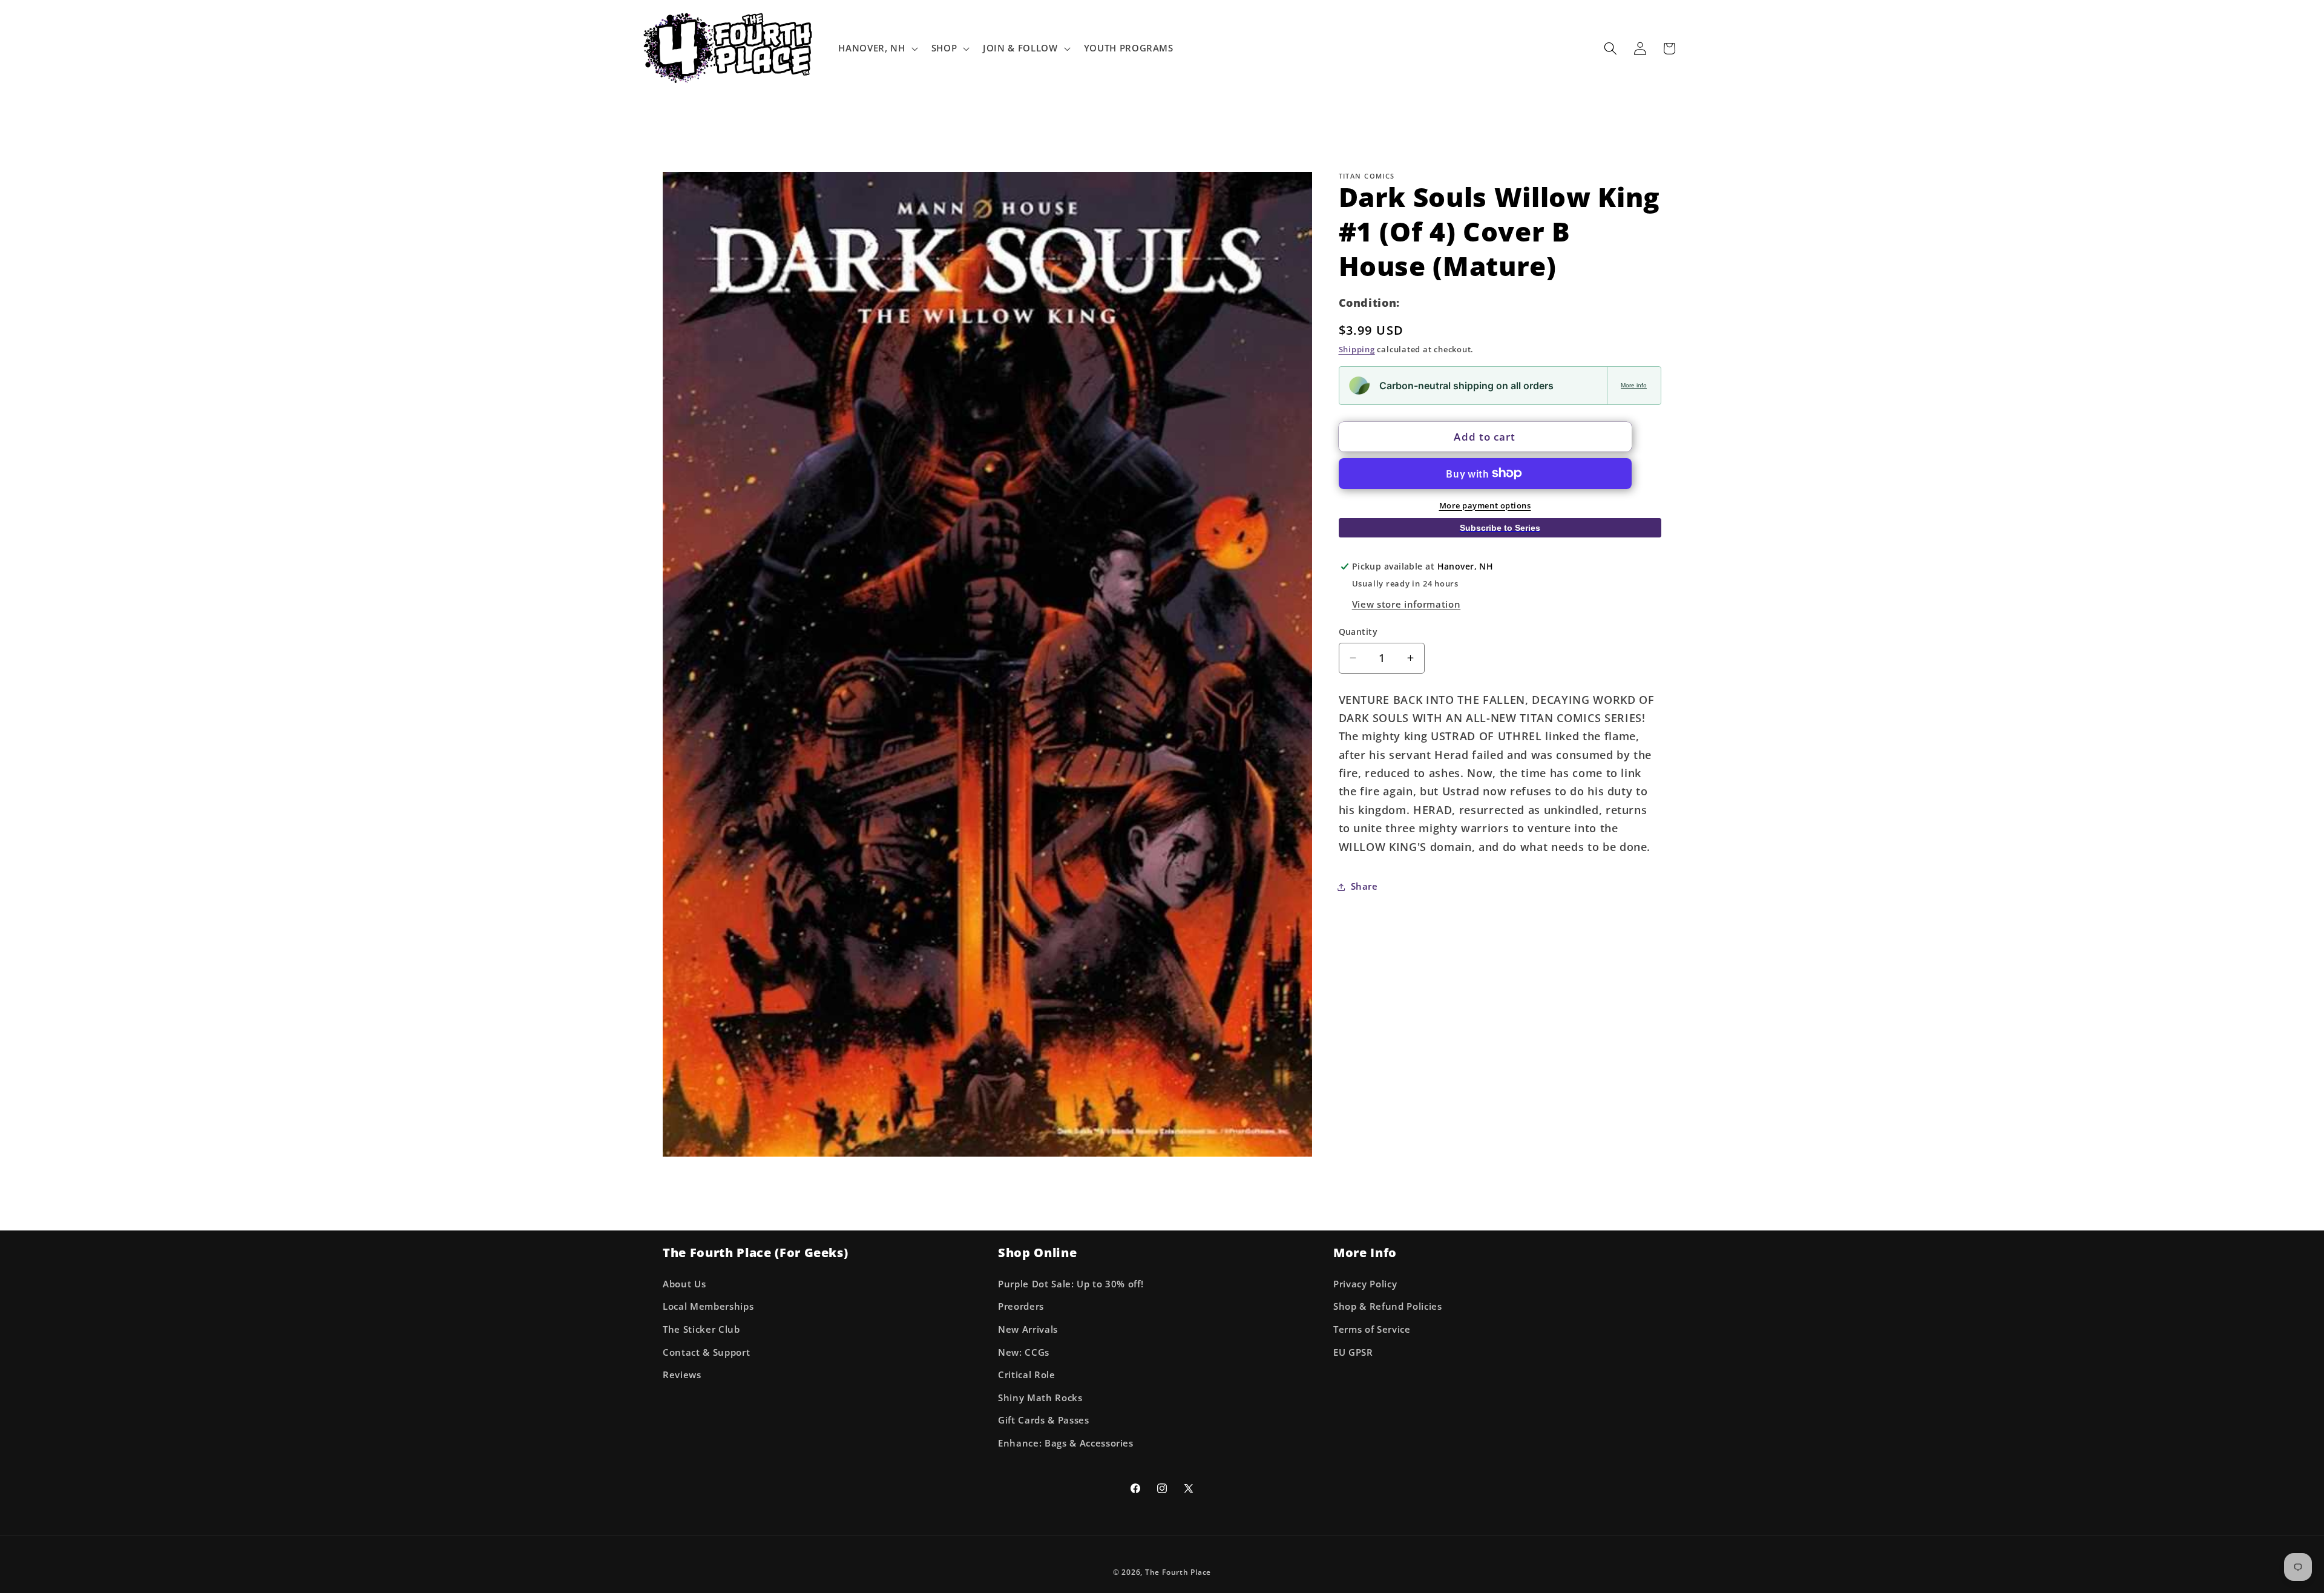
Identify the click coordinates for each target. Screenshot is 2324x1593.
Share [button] (1364, 886)
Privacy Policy (1365, 1284)
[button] (877, 48)
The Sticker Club (701, 1329)
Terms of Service (1372, 1329)
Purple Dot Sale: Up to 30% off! (1071, 1284)
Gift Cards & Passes (1044, 1420)
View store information (1407, 604)
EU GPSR (1353, 1352)
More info (1634, 385)
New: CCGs (1024, 1352)
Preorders (1021, 1306)
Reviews (682, 1375)
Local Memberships (708, 1306)
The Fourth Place (1178, 1572)
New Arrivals (1028, 1329)
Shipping (1357, 349)
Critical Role (1027, 1375)
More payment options (1485, 505)
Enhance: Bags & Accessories (1066, 1443)
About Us (684, 1284)
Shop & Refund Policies (1388, 1306)
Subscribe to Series (1500, 527)
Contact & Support (706, 1352)
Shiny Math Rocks (1040, 1398)
